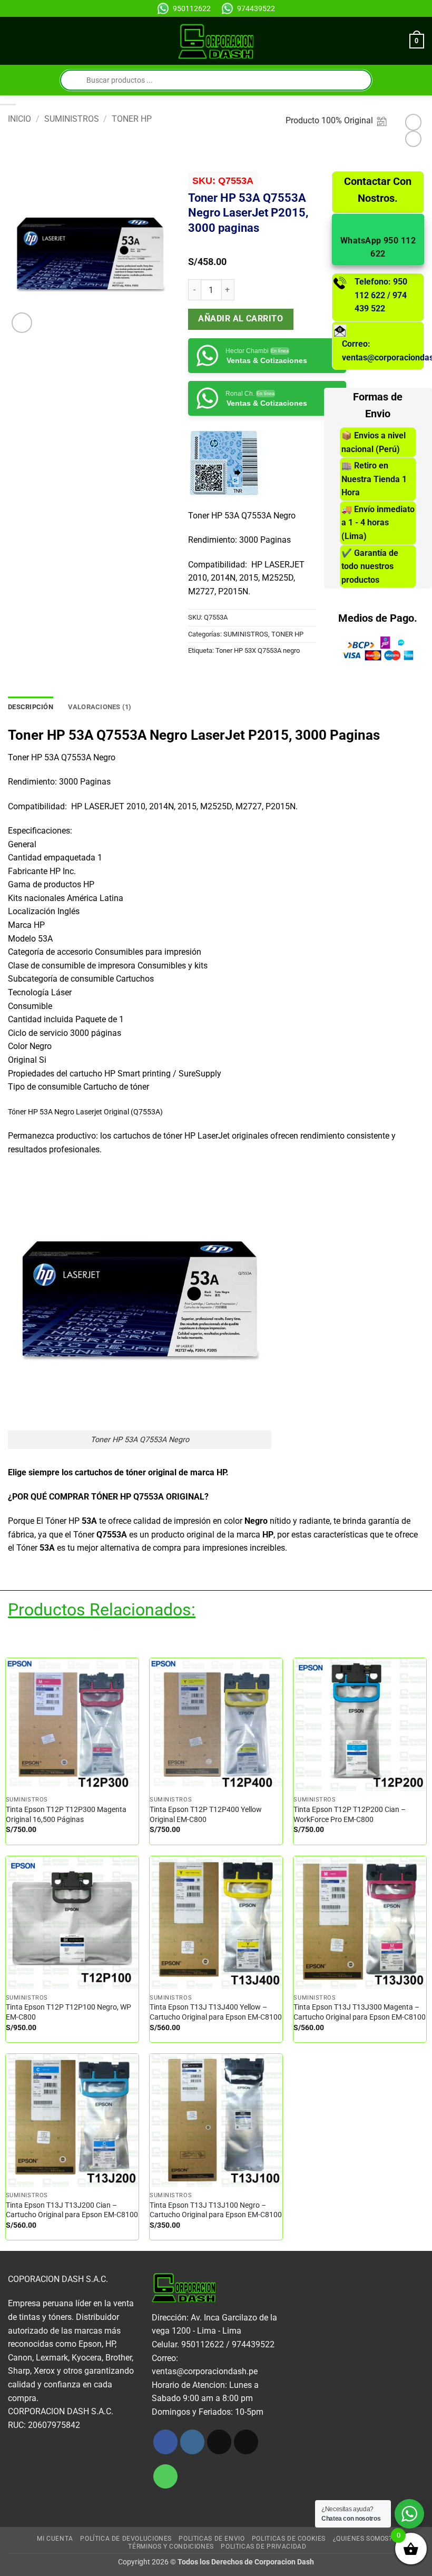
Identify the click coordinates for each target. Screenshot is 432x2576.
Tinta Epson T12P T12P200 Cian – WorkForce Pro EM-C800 (350, 1815)
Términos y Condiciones (171, 2546)
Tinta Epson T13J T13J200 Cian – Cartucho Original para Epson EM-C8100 (72, 2210)
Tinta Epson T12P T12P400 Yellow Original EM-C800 (206, 1815)
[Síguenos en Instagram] (193, 2442)
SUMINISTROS (72, 119)
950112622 (192, 8)
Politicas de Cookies (289, 2539)
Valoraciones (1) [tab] (100, 707)
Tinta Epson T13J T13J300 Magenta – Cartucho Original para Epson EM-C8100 (360, 2012)
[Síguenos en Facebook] (166, 2442)
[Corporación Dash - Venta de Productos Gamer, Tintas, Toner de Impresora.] (216, 41)
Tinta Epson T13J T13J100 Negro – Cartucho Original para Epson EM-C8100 (216, 2210)
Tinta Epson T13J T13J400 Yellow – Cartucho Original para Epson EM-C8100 (216, 2012)
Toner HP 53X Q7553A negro (258, 650)
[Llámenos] (166, 2477)
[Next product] (413, 122)
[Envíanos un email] (246, 2442)
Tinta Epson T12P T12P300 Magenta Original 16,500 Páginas (66, 1815)
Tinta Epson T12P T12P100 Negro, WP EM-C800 (68, 2012)
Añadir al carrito (240, 319)
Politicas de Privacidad (263, 2546)
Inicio (19, 119)
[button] (14, 41)
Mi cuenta (55, 2539)
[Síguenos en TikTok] (219, 2442)
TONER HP (132, 119)
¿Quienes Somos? (363, 2539)
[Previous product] (413, 139)
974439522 (256, 8)
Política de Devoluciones (126, 2539)
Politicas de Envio (212, 2539)
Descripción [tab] (31, 707)
